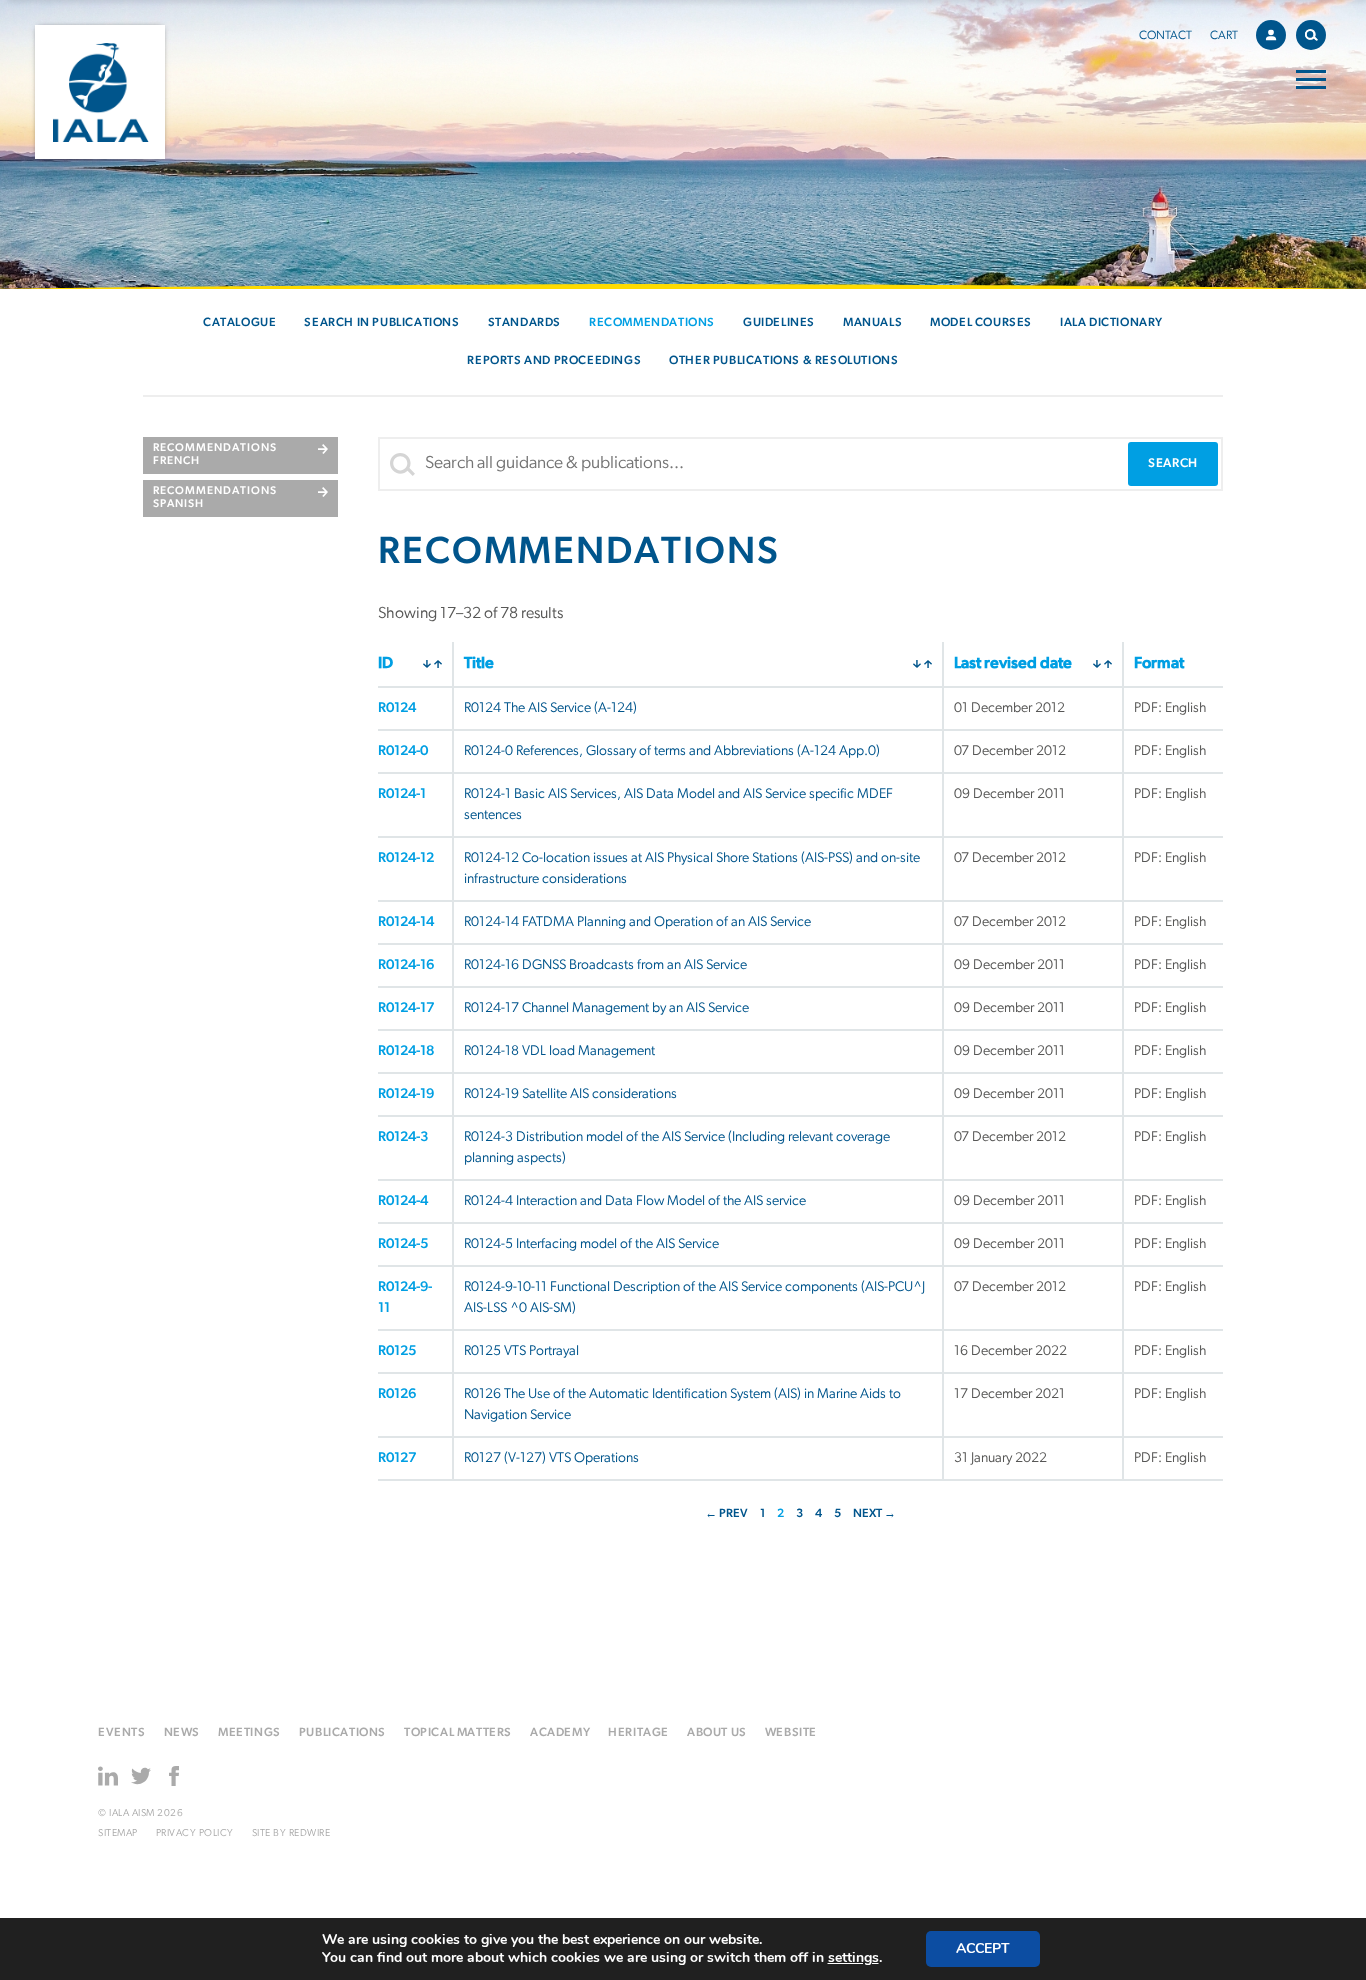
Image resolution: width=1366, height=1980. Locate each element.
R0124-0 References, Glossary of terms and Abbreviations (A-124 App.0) (672, 751)
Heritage (638, 1733)
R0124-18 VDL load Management (559, 1051)
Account (1271, 35)
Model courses (981, 323)
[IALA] (100, 92)
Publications (342, 1733)
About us (717, 1733)
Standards (524, 323)
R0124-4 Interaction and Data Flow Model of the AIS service (635, 1201)
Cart (1224, 36)
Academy (560, 1733)
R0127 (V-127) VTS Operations (551, 1458)
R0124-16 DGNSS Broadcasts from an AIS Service (605, 965)
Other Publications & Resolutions (783, 361)
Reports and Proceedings (554, 361)
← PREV (726, 1514)
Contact (1165, 36)
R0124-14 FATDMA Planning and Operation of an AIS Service (637, 922)
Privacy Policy (195, 1833)
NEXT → (874, 1514)
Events (122, 1733)
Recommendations (652, 323)
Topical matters (458, 1733)
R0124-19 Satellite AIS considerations (570, 1094)
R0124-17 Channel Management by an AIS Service (606, 1008)
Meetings (249, 1733)
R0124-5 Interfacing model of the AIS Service (591, 1244)
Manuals (872, 323)
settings (853, 1958)
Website (791, 1733)
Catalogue (239, 323)
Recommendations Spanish (215, 498)
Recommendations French (215, 455)
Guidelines (779, 323)
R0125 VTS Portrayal (521, 1351)
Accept (983, 1948)
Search (1311, 35)
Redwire (310, 1833)
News (182, 1733)
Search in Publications (381, 323)
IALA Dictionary (1111, 323)
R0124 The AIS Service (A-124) (550, 708)
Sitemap (118, 1833)
